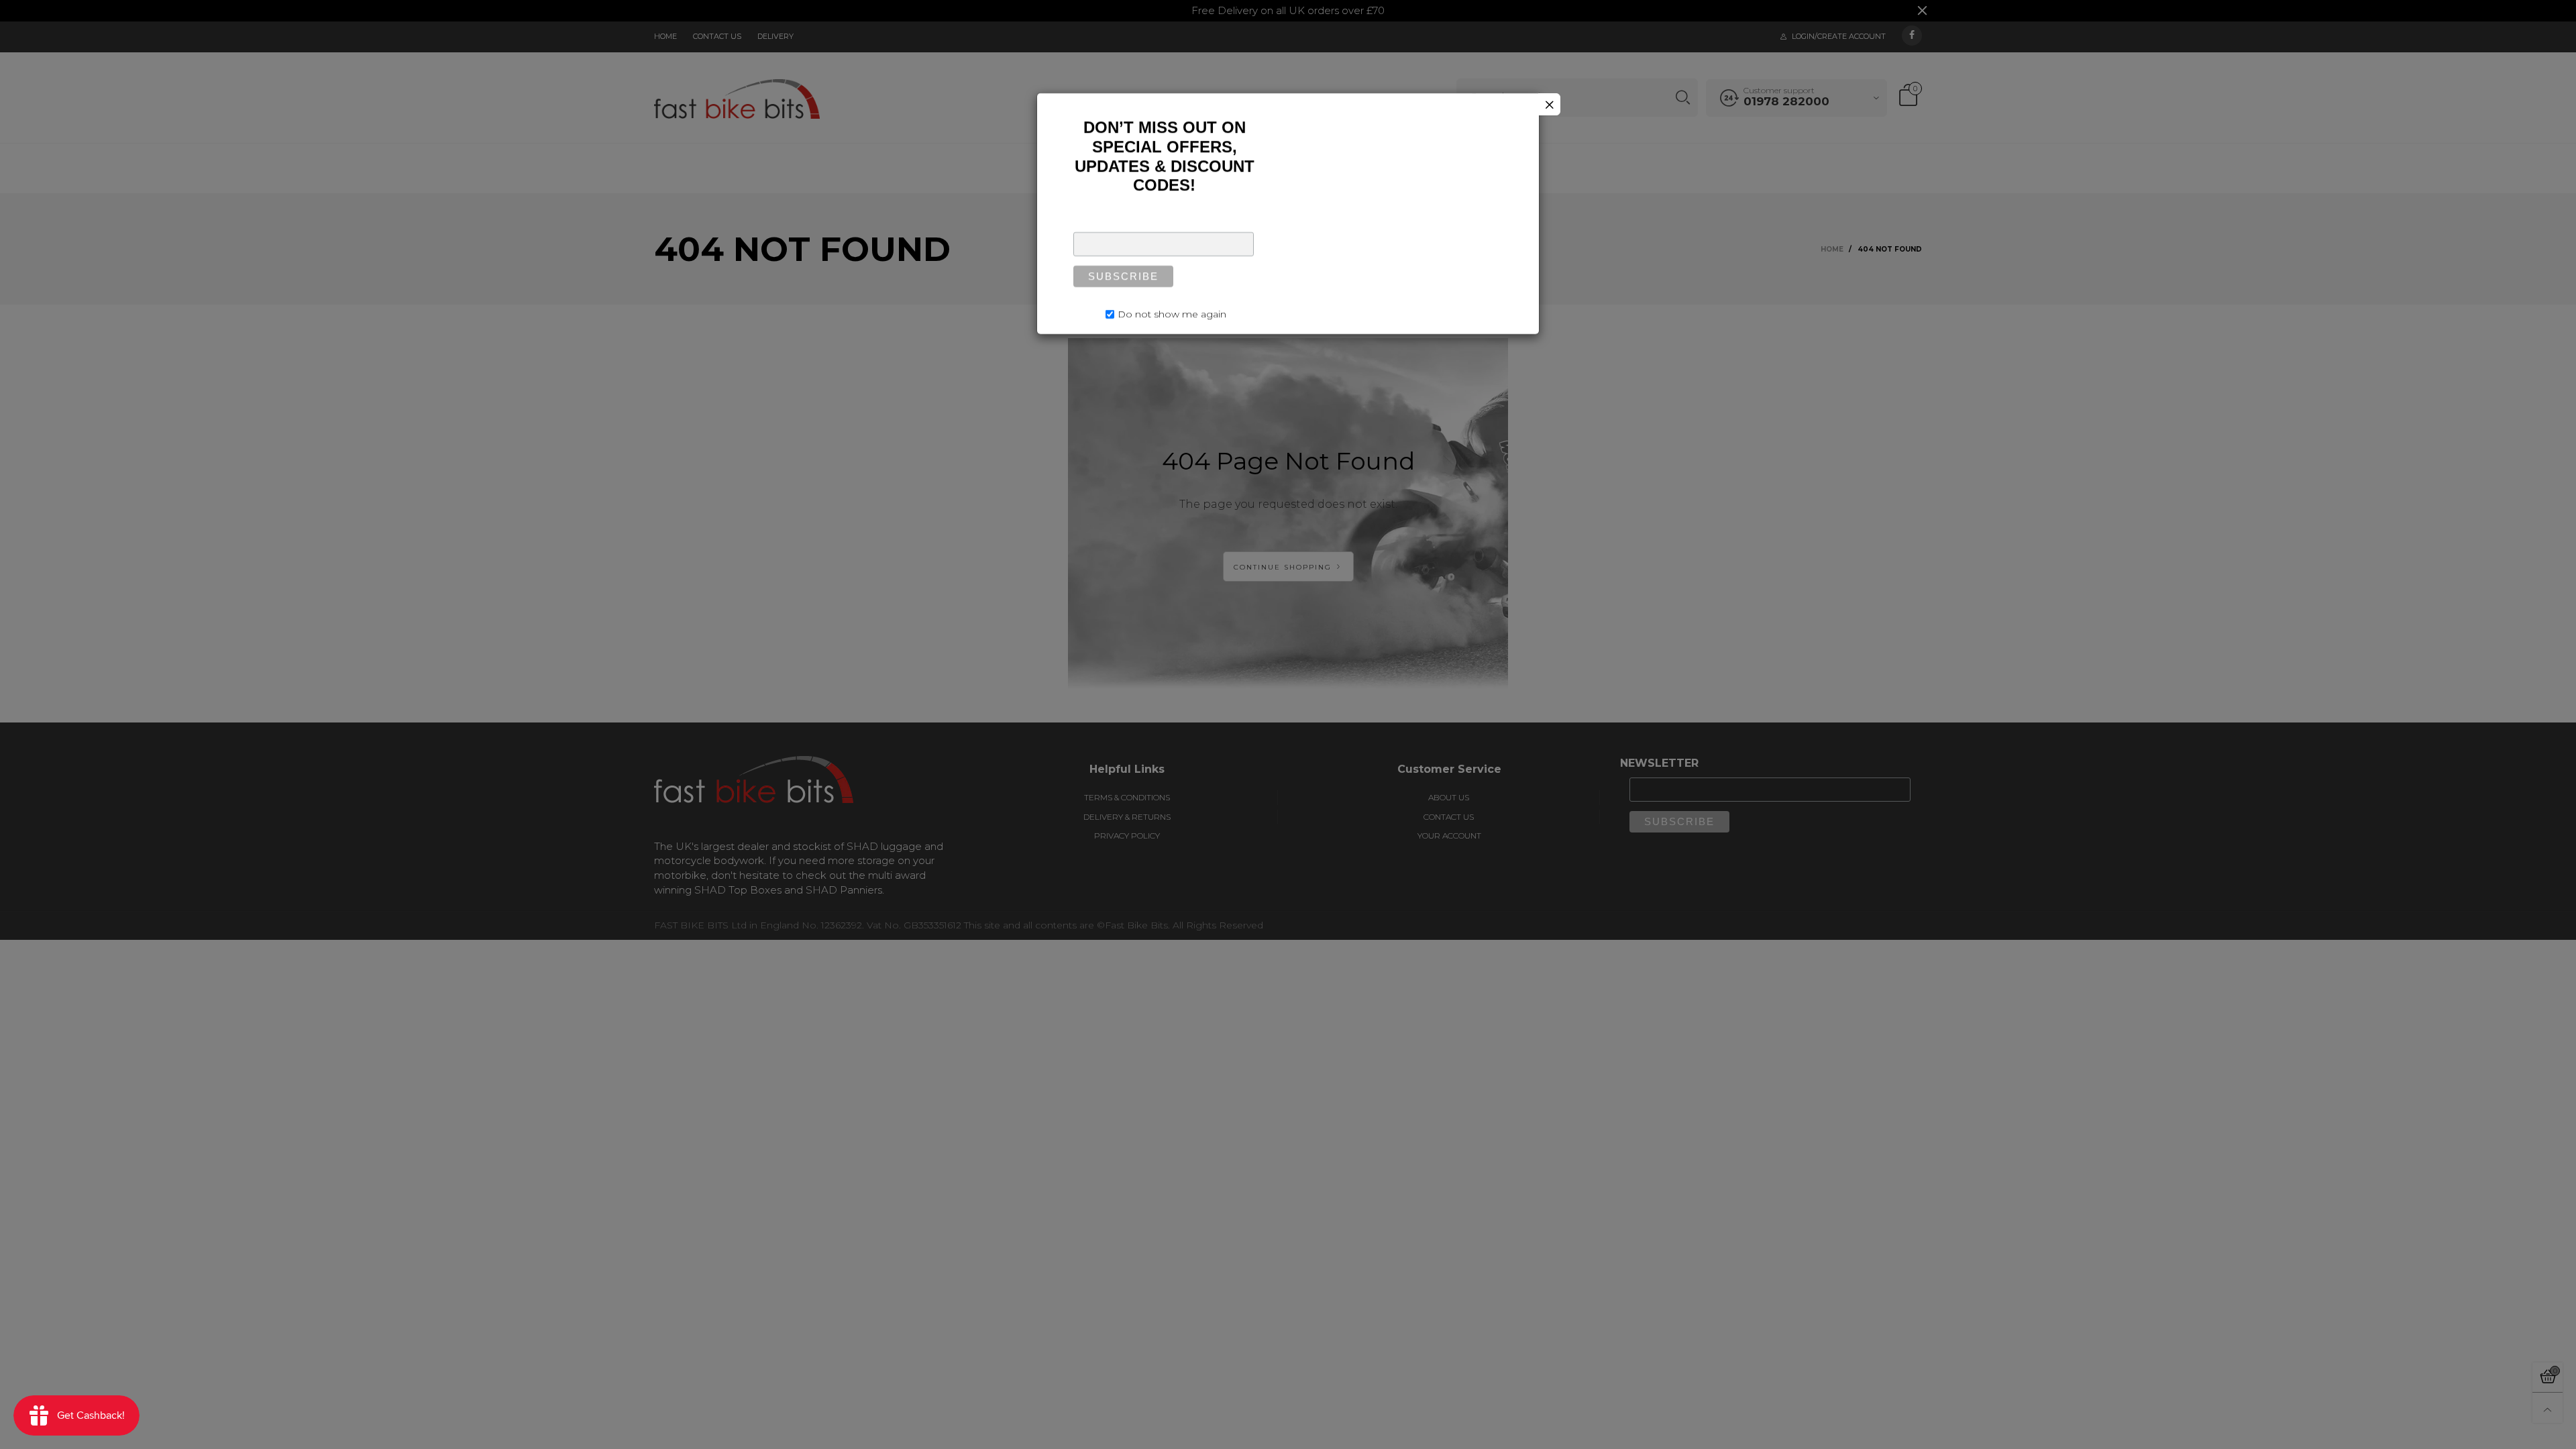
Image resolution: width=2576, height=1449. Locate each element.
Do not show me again (1172, 309)
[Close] (1549, 104)
